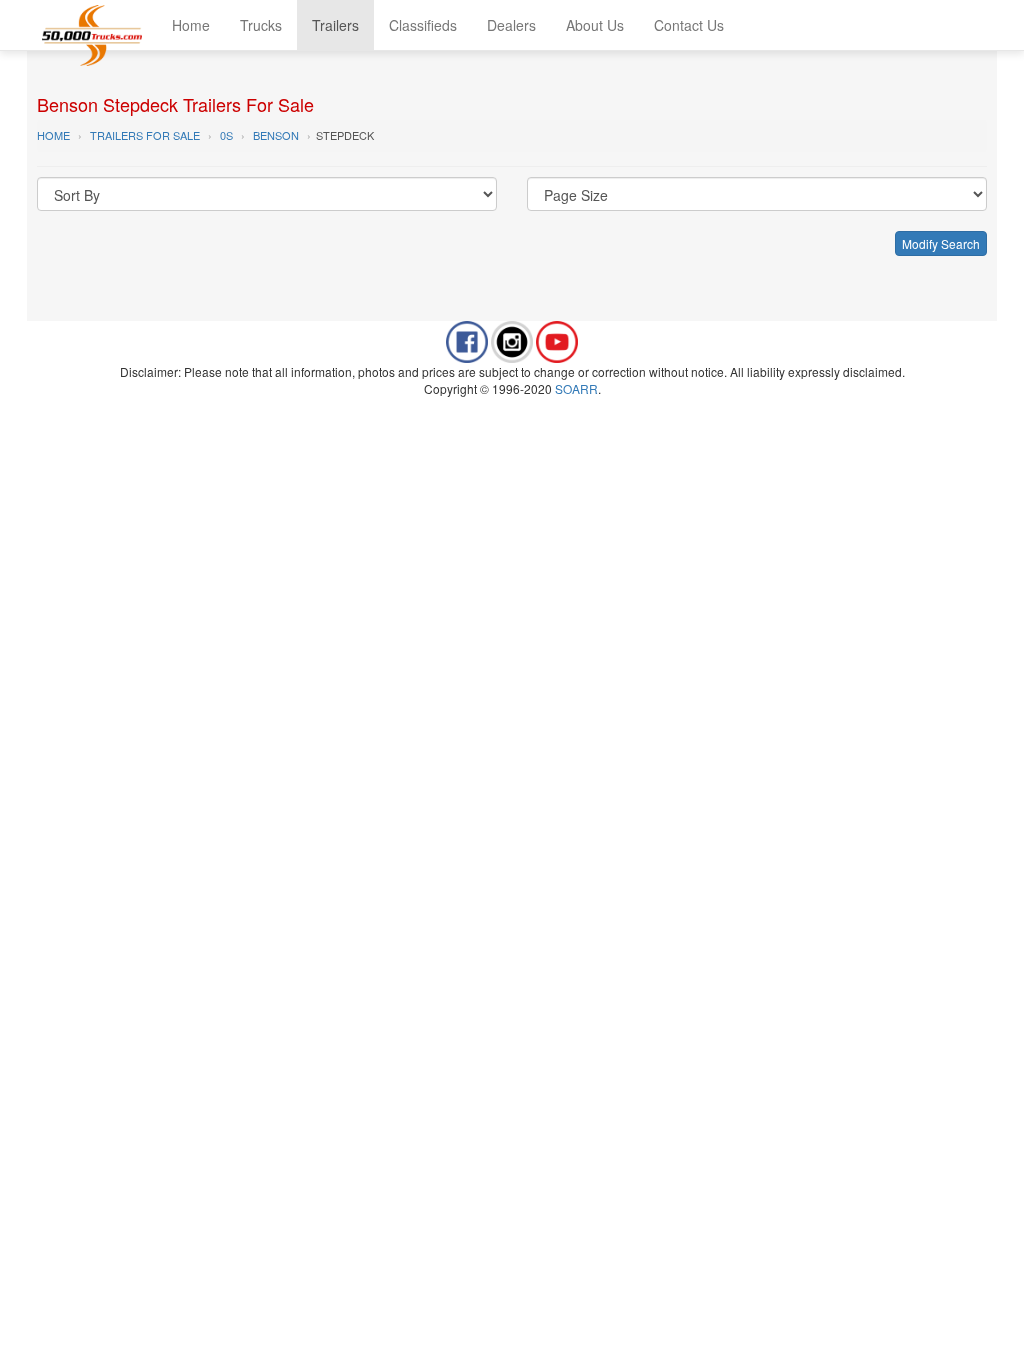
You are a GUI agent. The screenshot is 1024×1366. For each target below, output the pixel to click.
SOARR (576, 388)
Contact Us (689, 25)
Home (191, 25)
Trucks (261, 25)
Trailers (335, 25)
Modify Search (941, 243)
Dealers (511, 25)
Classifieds (423, 25)
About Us (595, 25)
